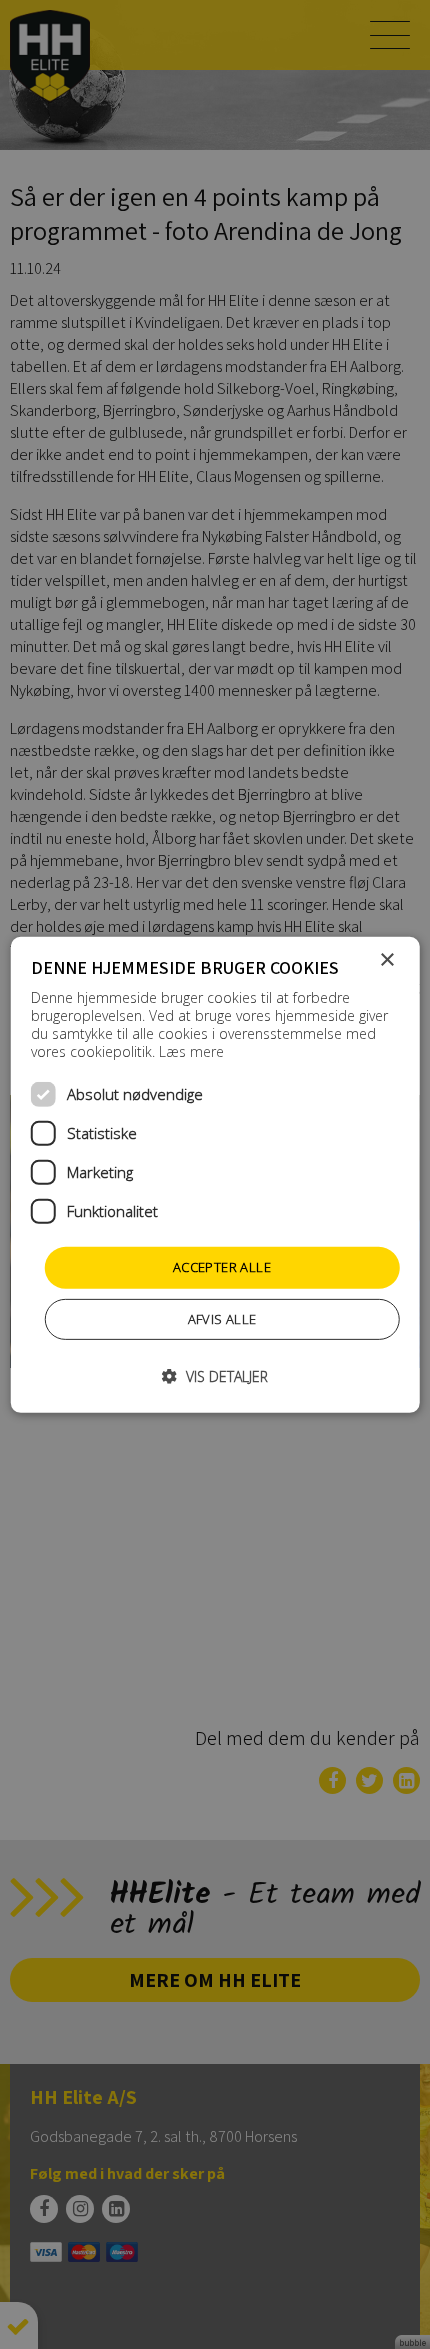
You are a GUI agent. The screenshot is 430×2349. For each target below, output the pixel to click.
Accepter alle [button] (222, 1267)
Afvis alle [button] (222, 1319)
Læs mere (191, 1051)
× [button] (386, 959)
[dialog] (215, 1174)
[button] (215, 1376)
